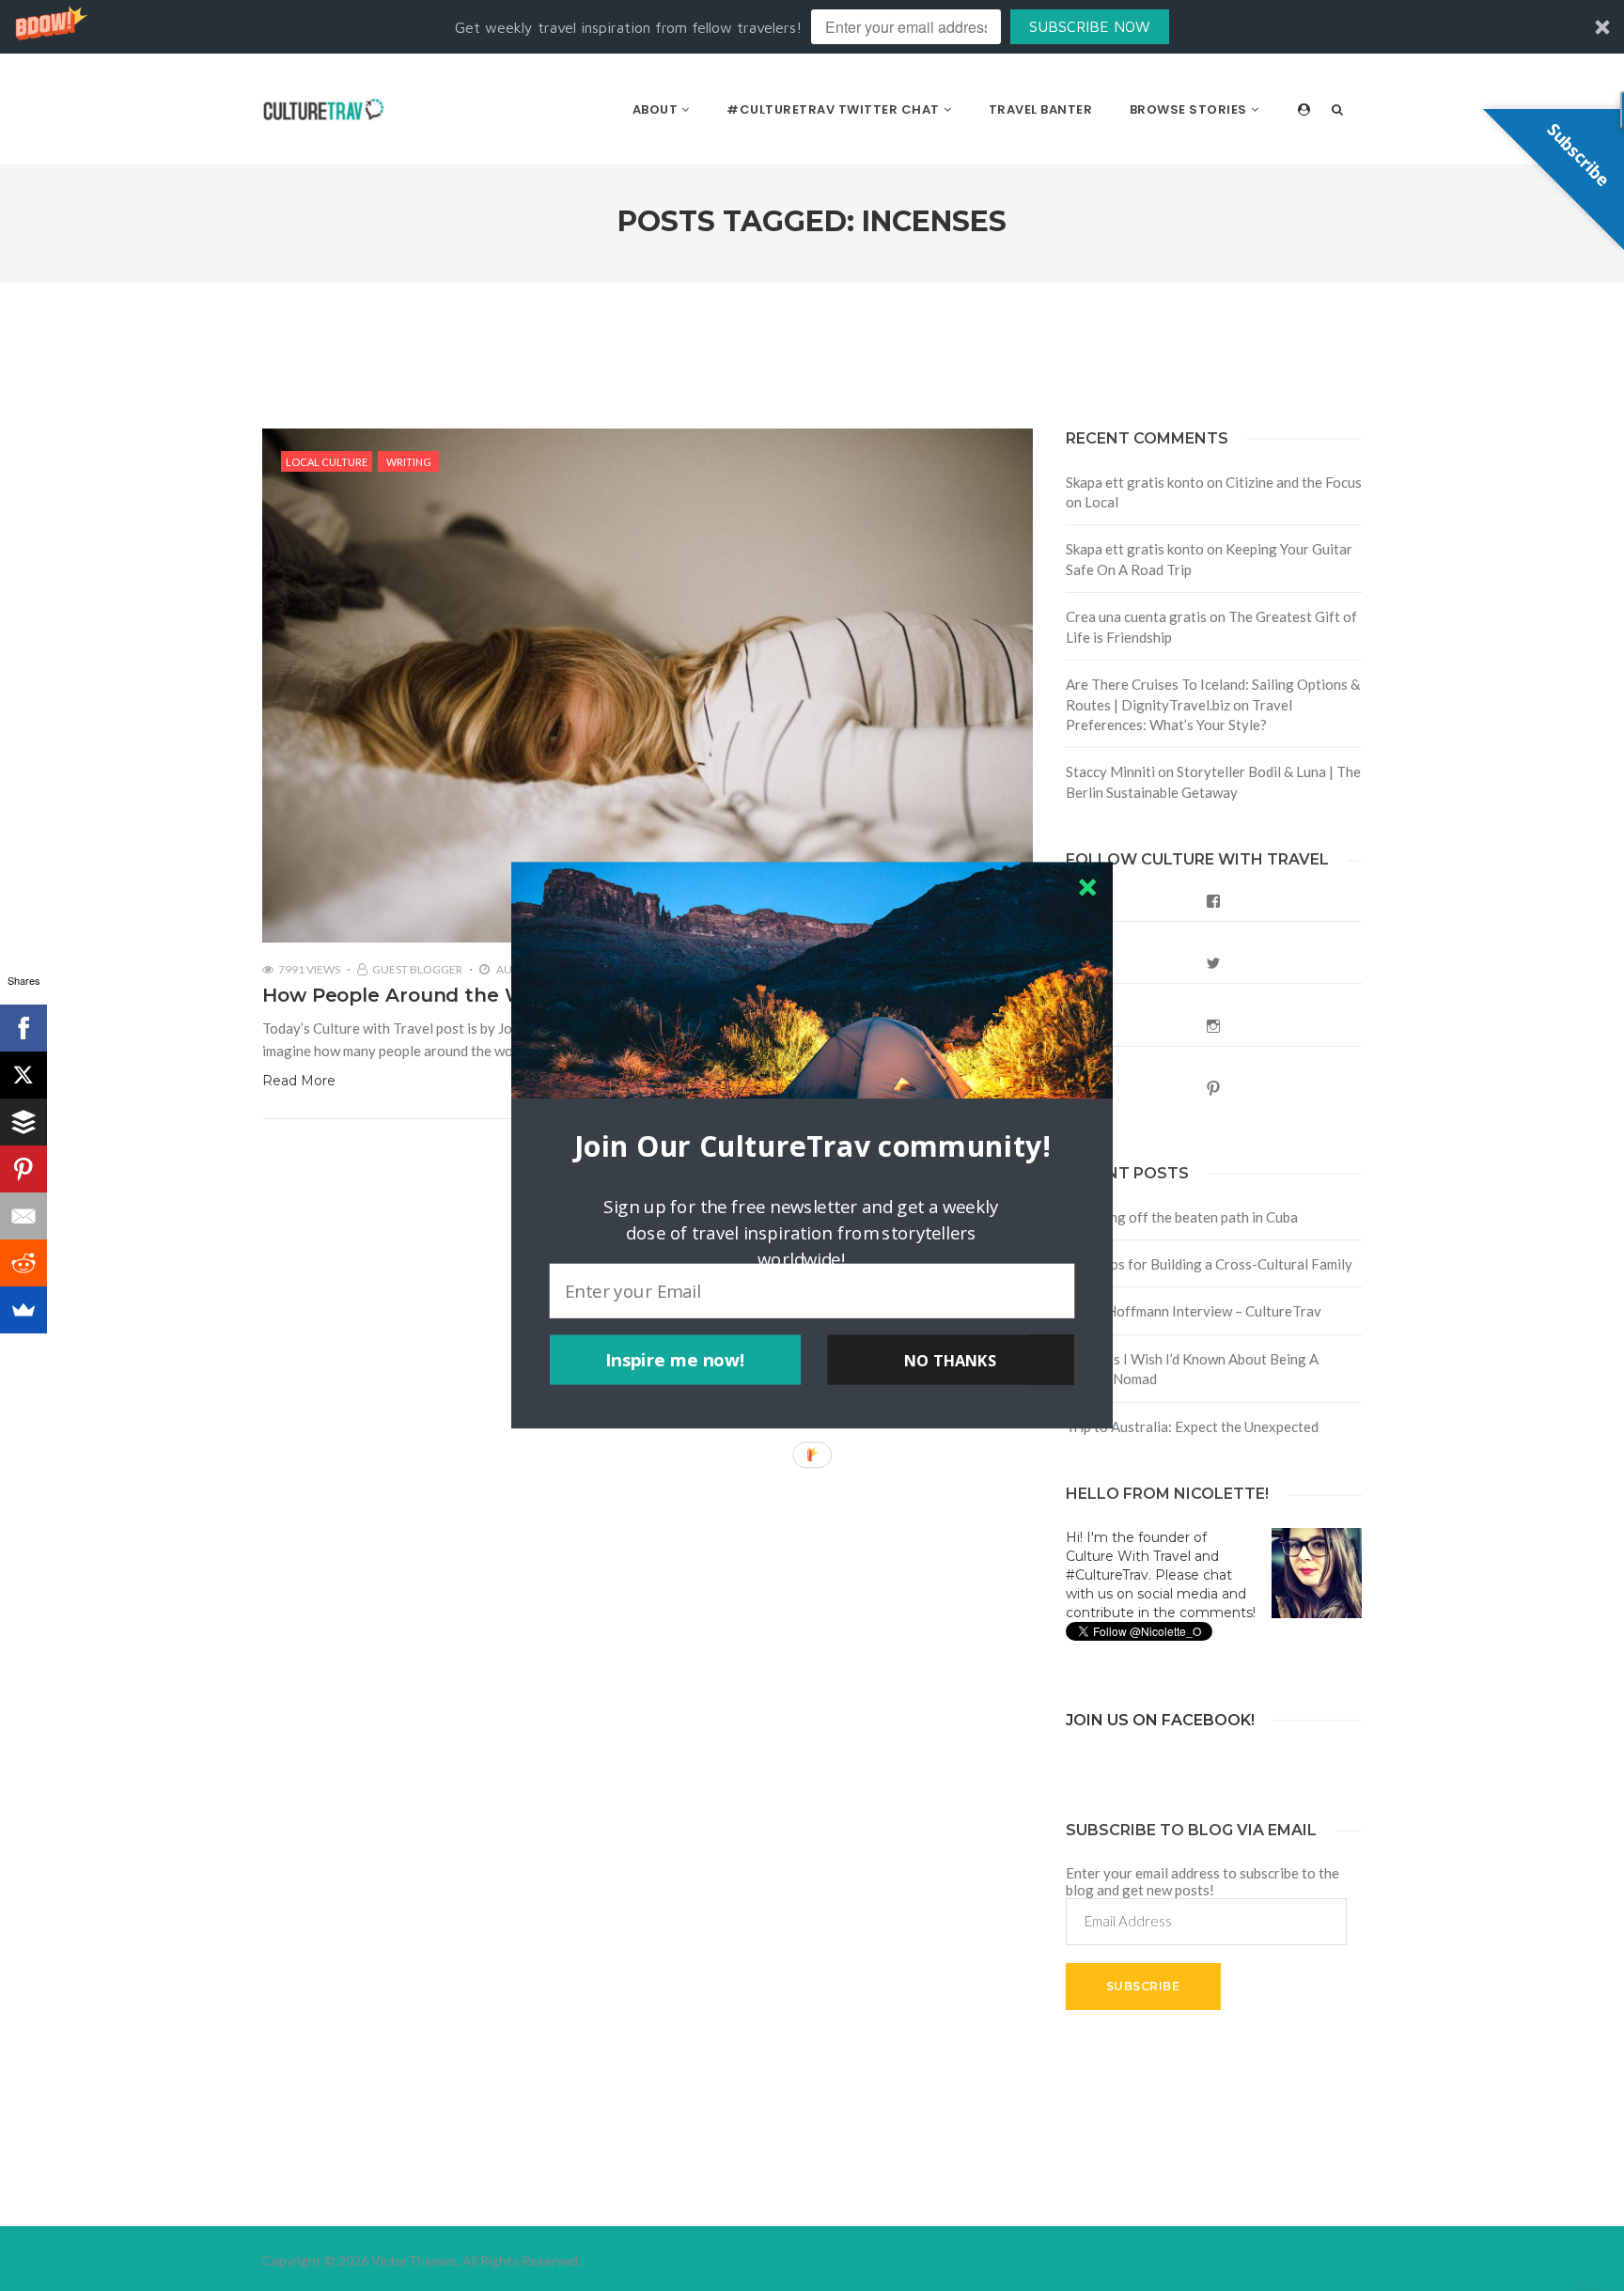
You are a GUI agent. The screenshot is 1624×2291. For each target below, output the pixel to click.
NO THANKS (950, 1360)
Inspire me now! (675, 1360)
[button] (812, 1146)
